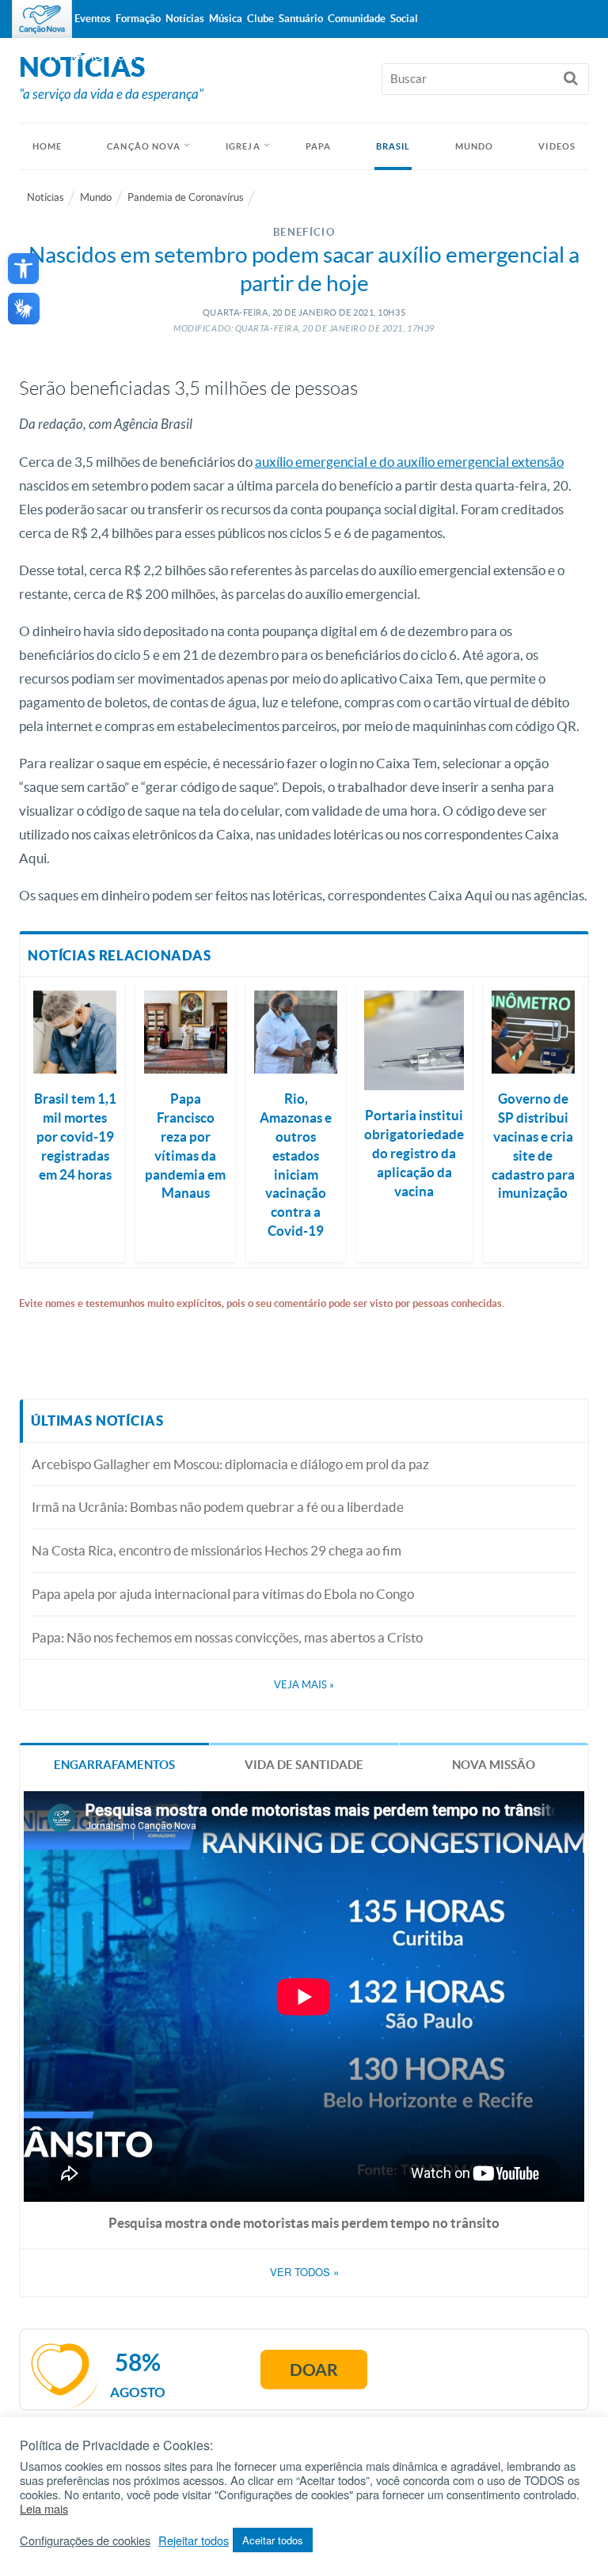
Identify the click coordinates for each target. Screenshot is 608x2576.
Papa (318, 146)
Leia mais (44, 2509)
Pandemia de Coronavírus (186, 197)
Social (404, 19)
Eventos (93, 19)
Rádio (86, 57)
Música (226, 19)
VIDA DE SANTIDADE (304, 1765)
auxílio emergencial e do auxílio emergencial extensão (409, 462)
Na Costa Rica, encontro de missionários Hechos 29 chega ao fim (217, 1550)
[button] (23, 269)
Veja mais (304, 1685)
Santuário (301, 19)
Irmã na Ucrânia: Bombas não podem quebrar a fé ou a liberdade (218, 1507)
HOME (47, 146)
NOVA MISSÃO (494, 1765)
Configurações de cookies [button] (85, 2540)
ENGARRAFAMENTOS (114, 1765)
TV (54, 57)
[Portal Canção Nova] (42, 19)
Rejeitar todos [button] (194, 2540)
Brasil (393, 146)
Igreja (243, 146)
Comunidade (357, 19)
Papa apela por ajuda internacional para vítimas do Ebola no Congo (223, 1594)
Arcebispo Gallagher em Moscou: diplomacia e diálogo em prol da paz (230, 1464)
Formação (138, 19)
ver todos (304, 2272)
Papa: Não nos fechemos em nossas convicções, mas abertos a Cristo (227, 1637)
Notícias (46, 197)
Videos (557, 146)
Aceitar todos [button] (273, 2540)
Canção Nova (144, 146)
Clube (260, 19)
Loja (124, 57)
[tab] (114, 1763)
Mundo (475, 146)
